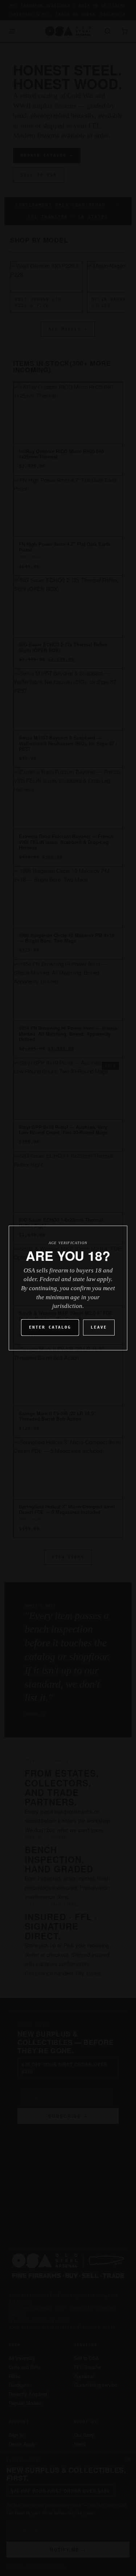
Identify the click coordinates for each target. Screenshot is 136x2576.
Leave (99, 1327)
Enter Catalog (50, 1327)
